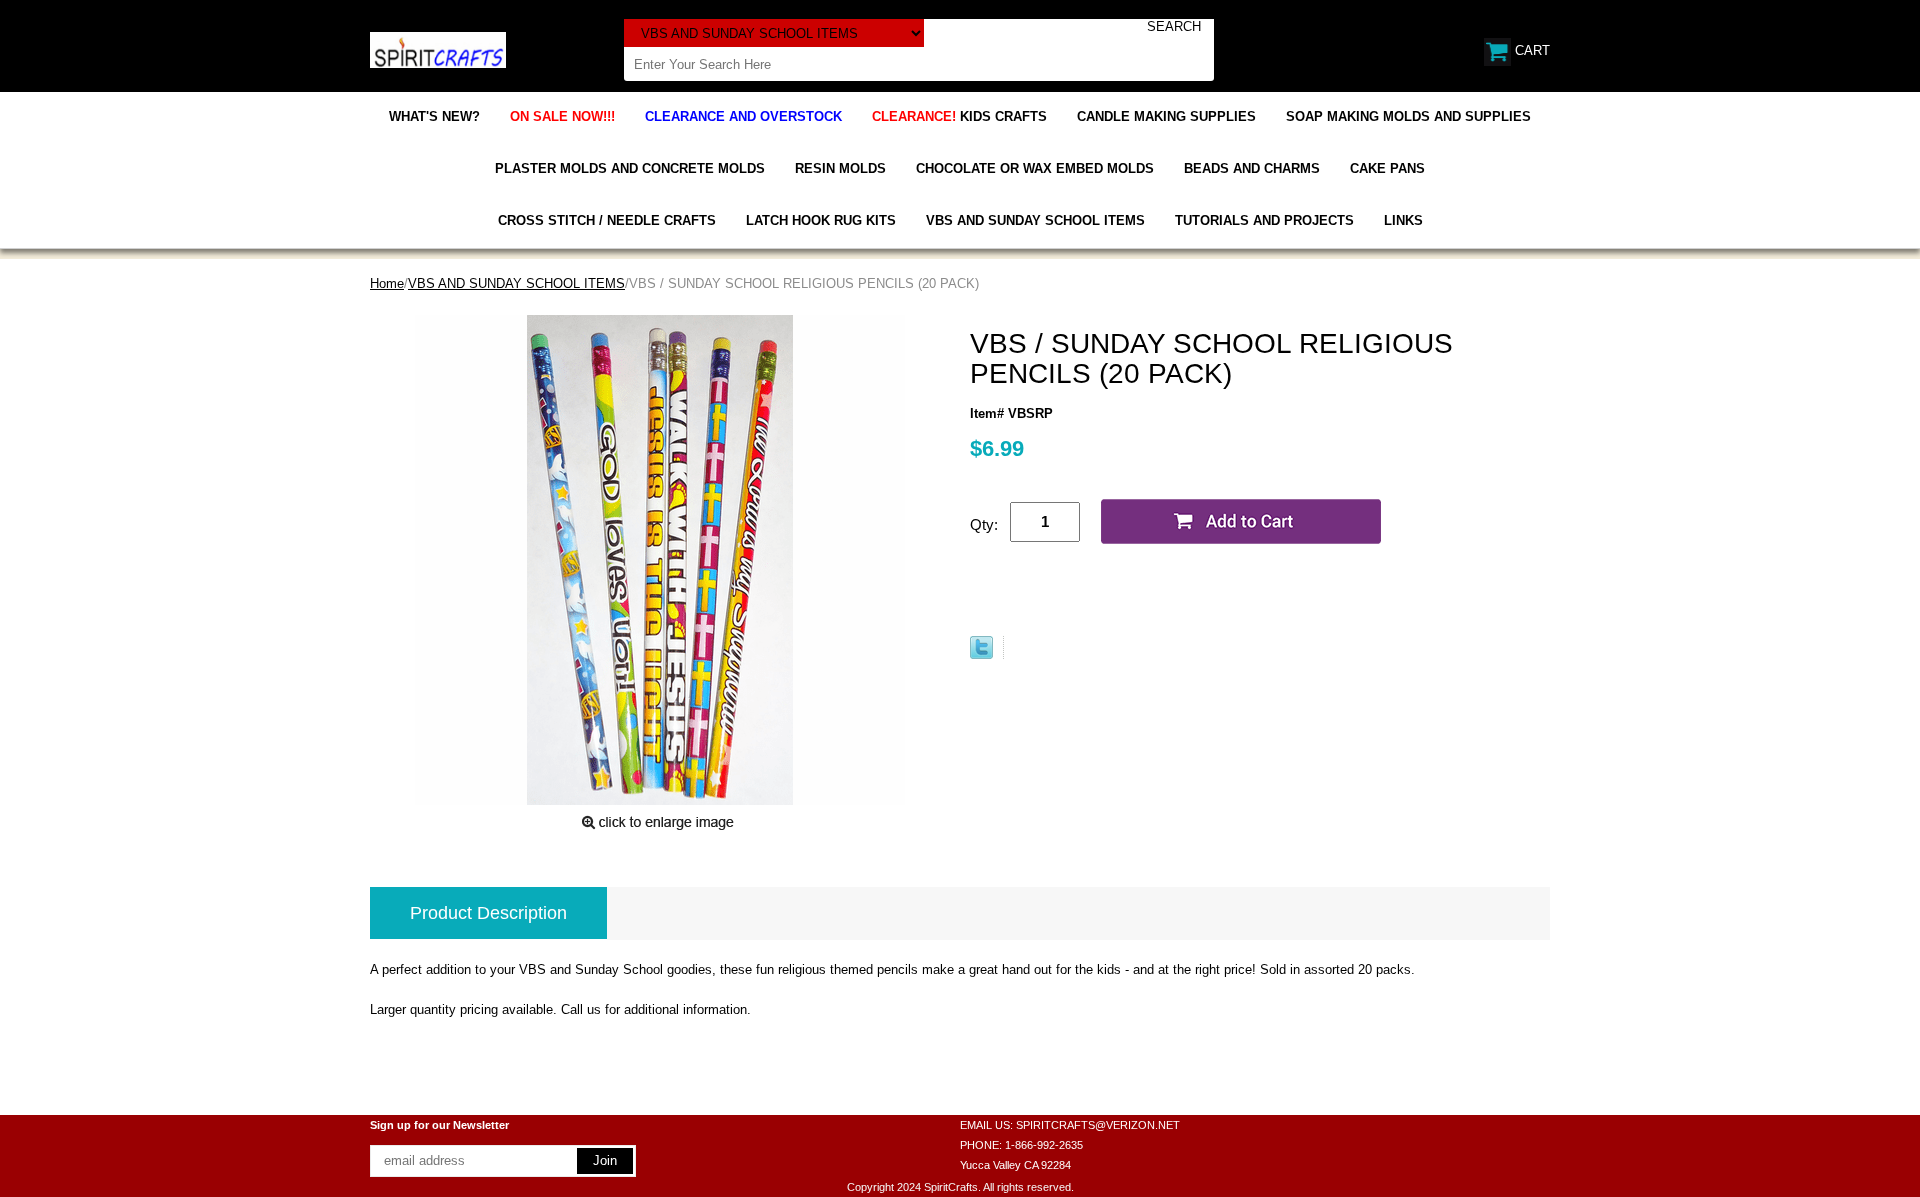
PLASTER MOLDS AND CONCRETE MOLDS (630, 168)
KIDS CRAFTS (959, 116)
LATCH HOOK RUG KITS (821, 220)
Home (387, 283)
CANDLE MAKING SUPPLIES (1166, 116)
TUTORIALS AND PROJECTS (1264, 220)
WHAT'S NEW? (434, 116)
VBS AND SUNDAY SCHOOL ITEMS (1035, 220)
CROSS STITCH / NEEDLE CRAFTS (607, 220)
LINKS (1403, 220)
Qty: (984, 524)
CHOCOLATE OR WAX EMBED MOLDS (1035, 168)
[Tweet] (981, 654)
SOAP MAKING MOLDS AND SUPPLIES (1408, 116)
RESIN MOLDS (840, 168)
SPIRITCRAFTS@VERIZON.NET (1098, 1125)
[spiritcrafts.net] (438, 48)
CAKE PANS (1387, 168)
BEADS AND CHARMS (1252, 168)
